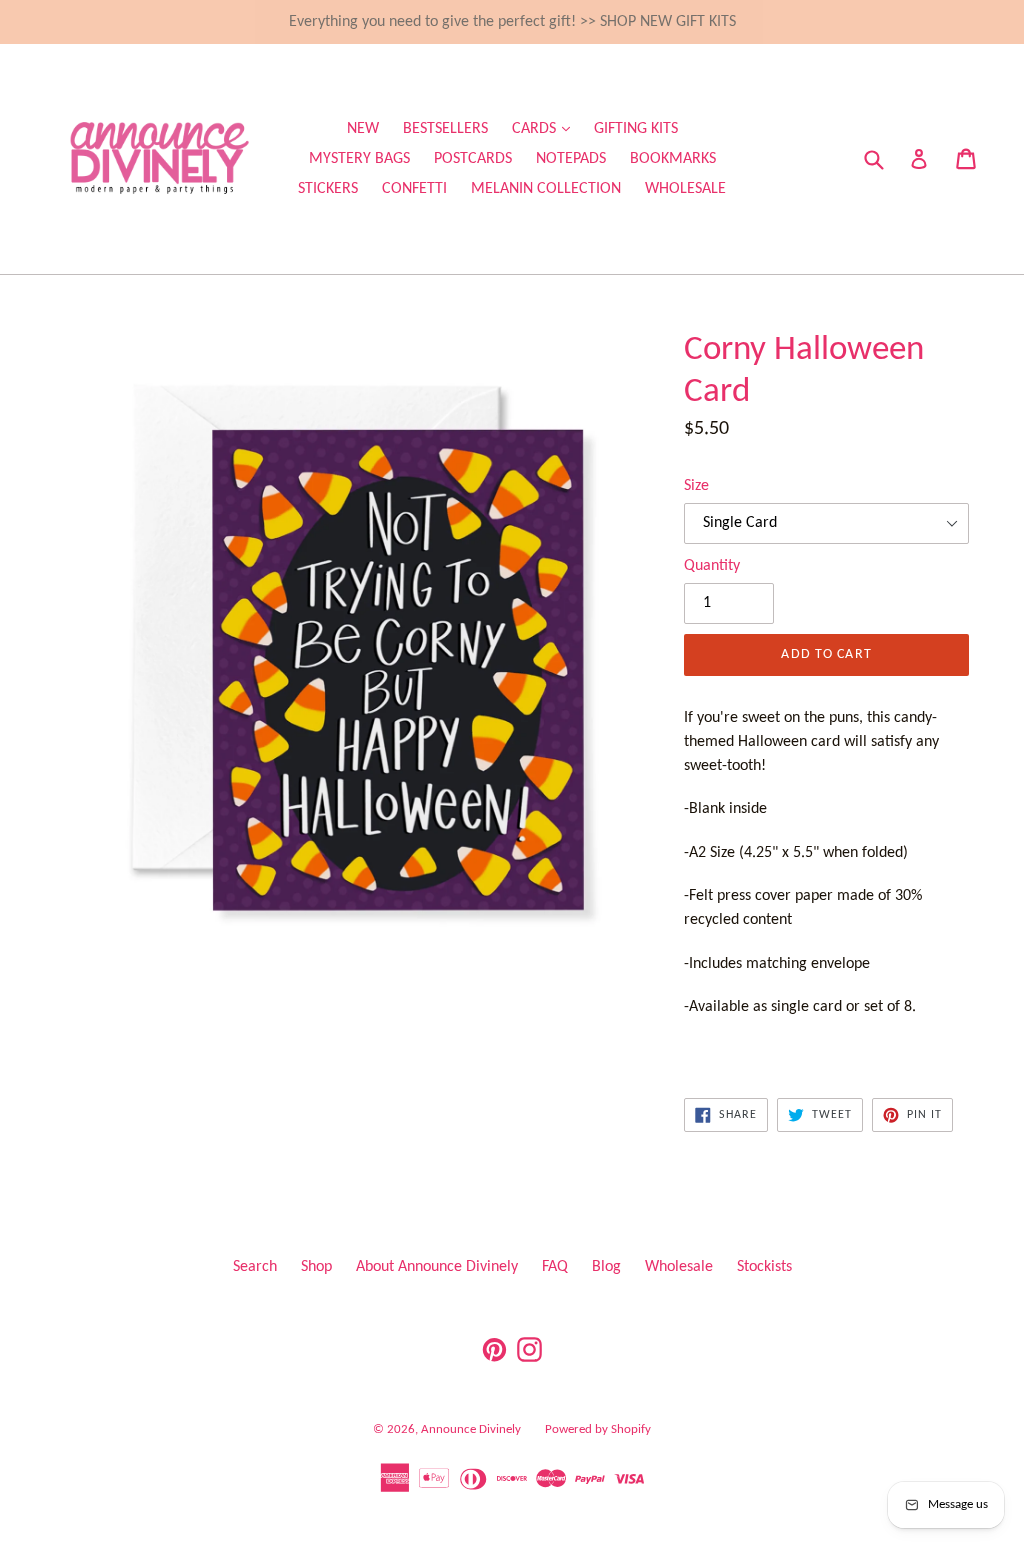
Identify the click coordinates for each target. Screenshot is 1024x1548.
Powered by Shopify (598, 1429)
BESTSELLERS (445, 129)
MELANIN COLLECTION (546, 189)
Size (696, 486)
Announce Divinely (471, 1429)
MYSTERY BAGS (359, 159)
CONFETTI (414, 189)
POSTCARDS (473, 159)
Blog (606, 1267)
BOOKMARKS (673, 159)
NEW (363, 129)
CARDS (546, 128)
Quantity (712, 566)
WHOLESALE (685, 189)
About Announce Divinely (437, 1267)
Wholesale (679, 1267)
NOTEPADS (571, 159)
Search (255, 1267)
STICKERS (328, 189)
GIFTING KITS (636, 129)
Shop (316, 1267)
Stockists (764, 1267)
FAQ (555, 1267)
